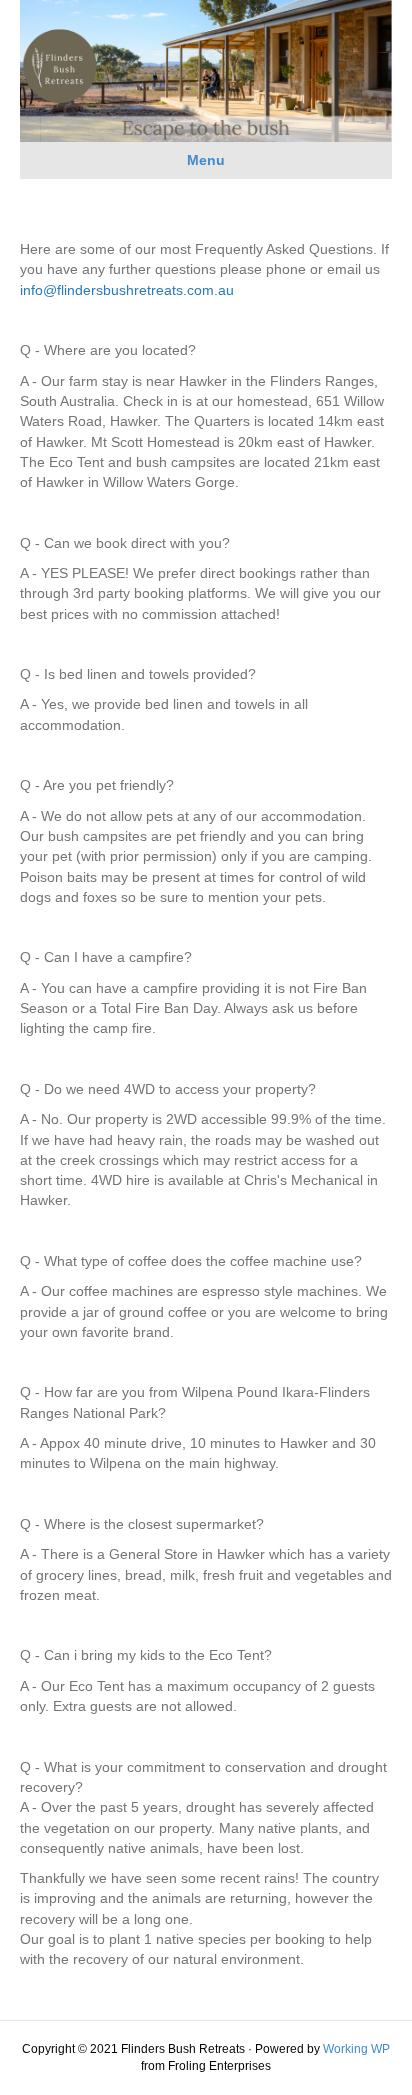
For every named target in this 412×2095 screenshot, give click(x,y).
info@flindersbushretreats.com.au (127, 290)
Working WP (356, 2049)
